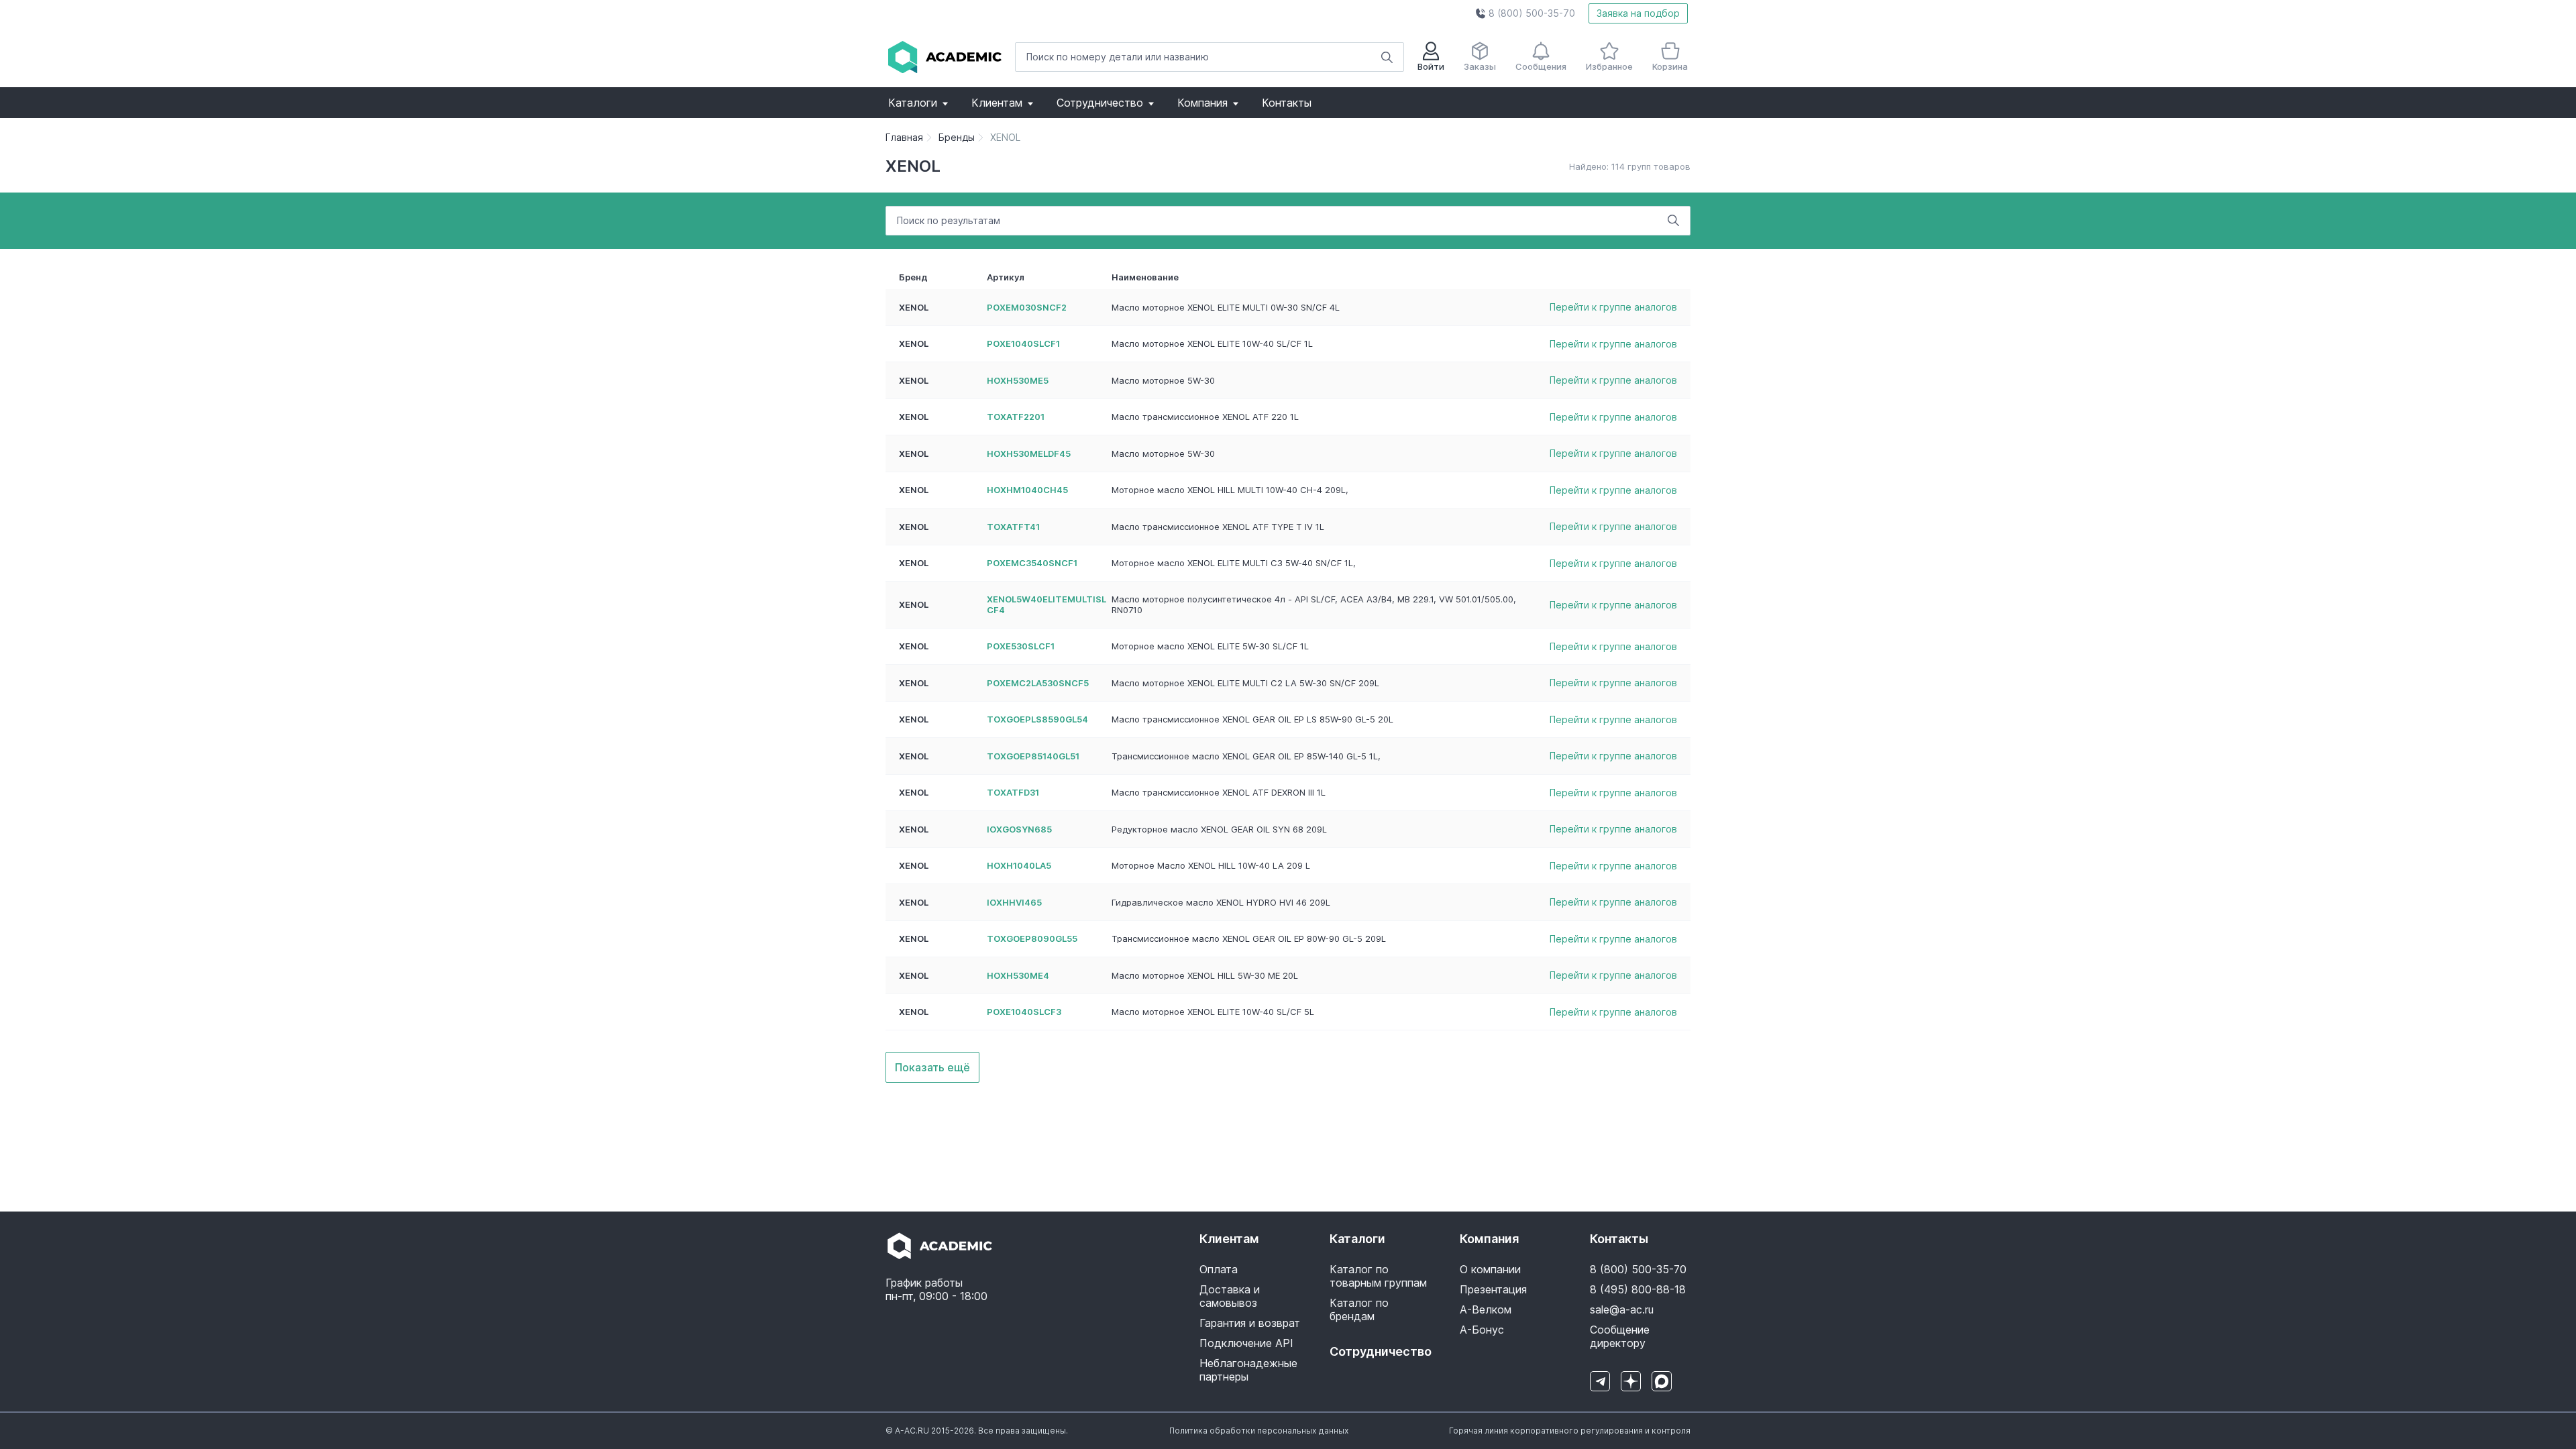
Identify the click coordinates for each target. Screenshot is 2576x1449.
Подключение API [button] (1246, 1343)
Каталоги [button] (913, 103)
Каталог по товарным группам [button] (1378, 1276)
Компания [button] (1202, 103)
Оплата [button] (1219, 1269)
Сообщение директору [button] (1620, 1336)
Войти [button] (1431, 66)
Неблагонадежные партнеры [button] (1248, 1370)
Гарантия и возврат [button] (1250, 1323)
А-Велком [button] (1486, 1309)
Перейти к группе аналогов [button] (1613, 307)
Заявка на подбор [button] (1638, 13)
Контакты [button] (1287, 103)
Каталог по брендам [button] (1359, 1309)
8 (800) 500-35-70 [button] (1638, 1269)
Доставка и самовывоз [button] (1230, 1296)
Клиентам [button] (997, 103)
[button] (1525, 13)
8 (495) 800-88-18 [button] (1638, 1289)
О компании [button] (1490, 1269)
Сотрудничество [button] (1100, 103)
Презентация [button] (1493, 1289)
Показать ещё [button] (932, 1067)
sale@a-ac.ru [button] (1622, 1309)
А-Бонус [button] (1482, 1330)
